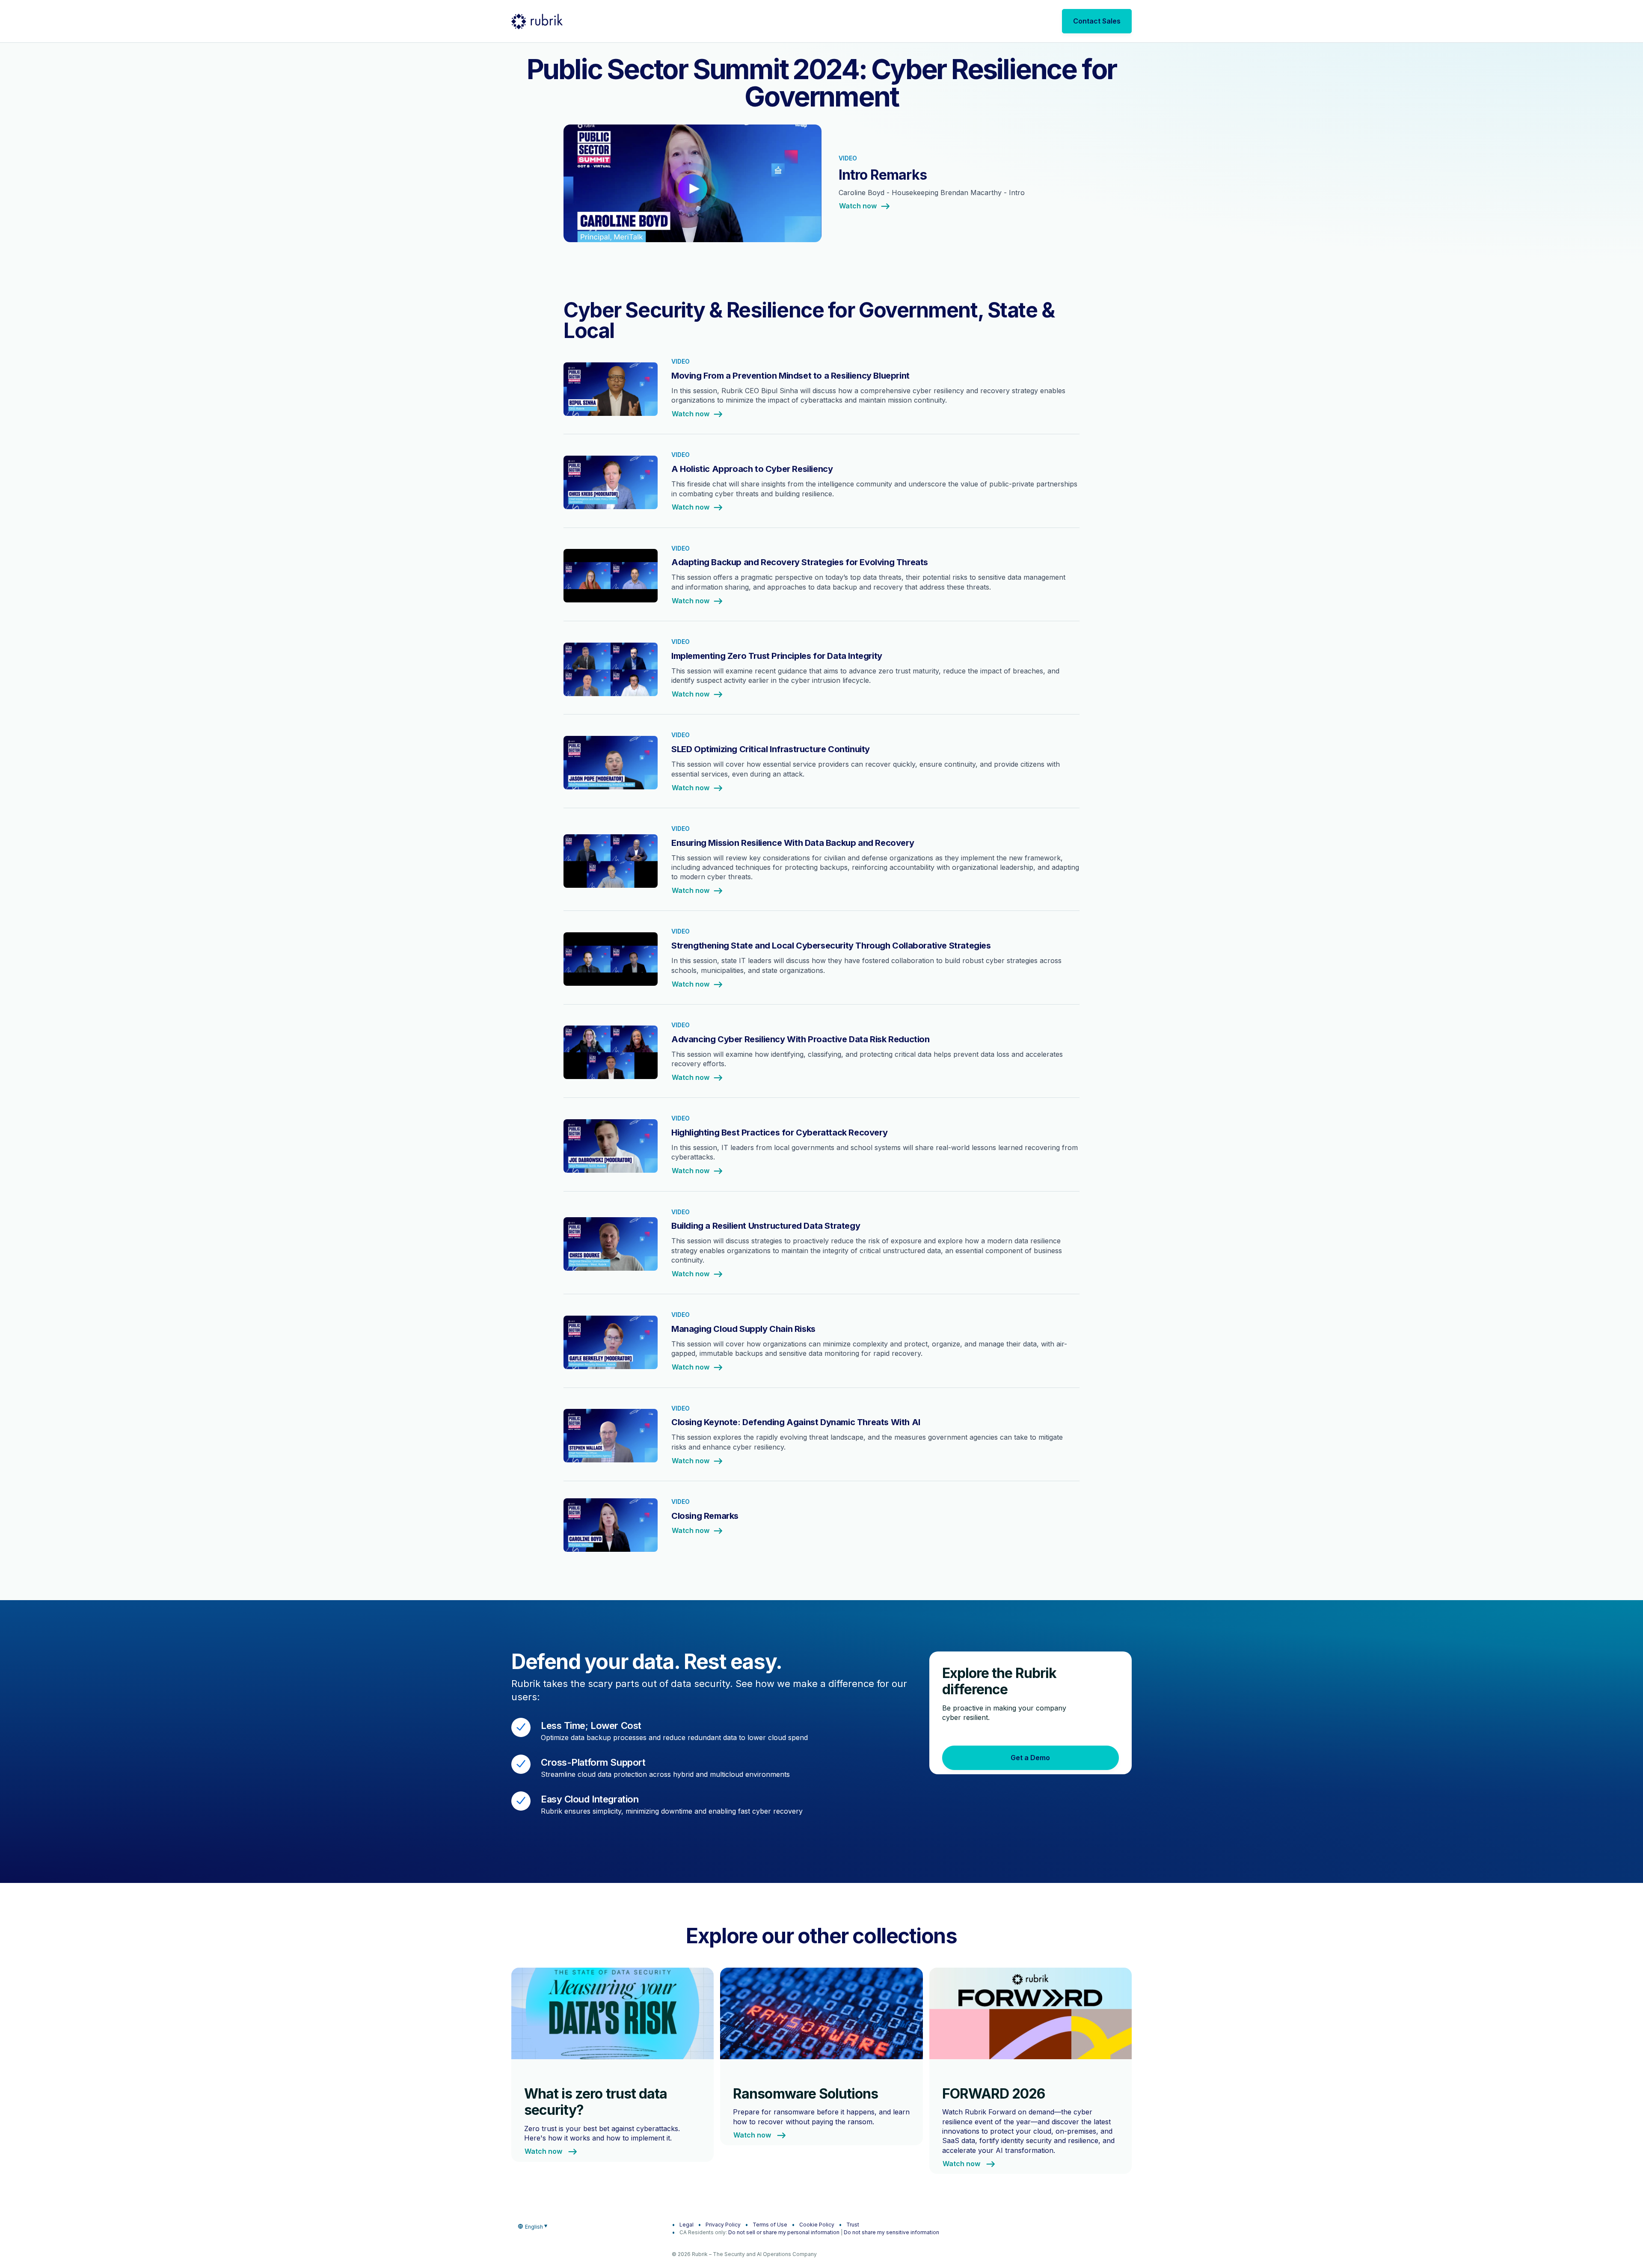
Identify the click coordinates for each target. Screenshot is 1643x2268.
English (534, 2227)
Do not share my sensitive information (891, 2232)
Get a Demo (1030, 1758)
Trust (853, 2225)
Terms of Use (770, 2225)
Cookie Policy (817, 2225)
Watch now (858, 206)
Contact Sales (1097, 21)
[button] (821, 189)
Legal (687, 2225)
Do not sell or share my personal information (784, 2232)
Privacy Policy (723, 2225)
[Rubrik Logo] (537, 21)
